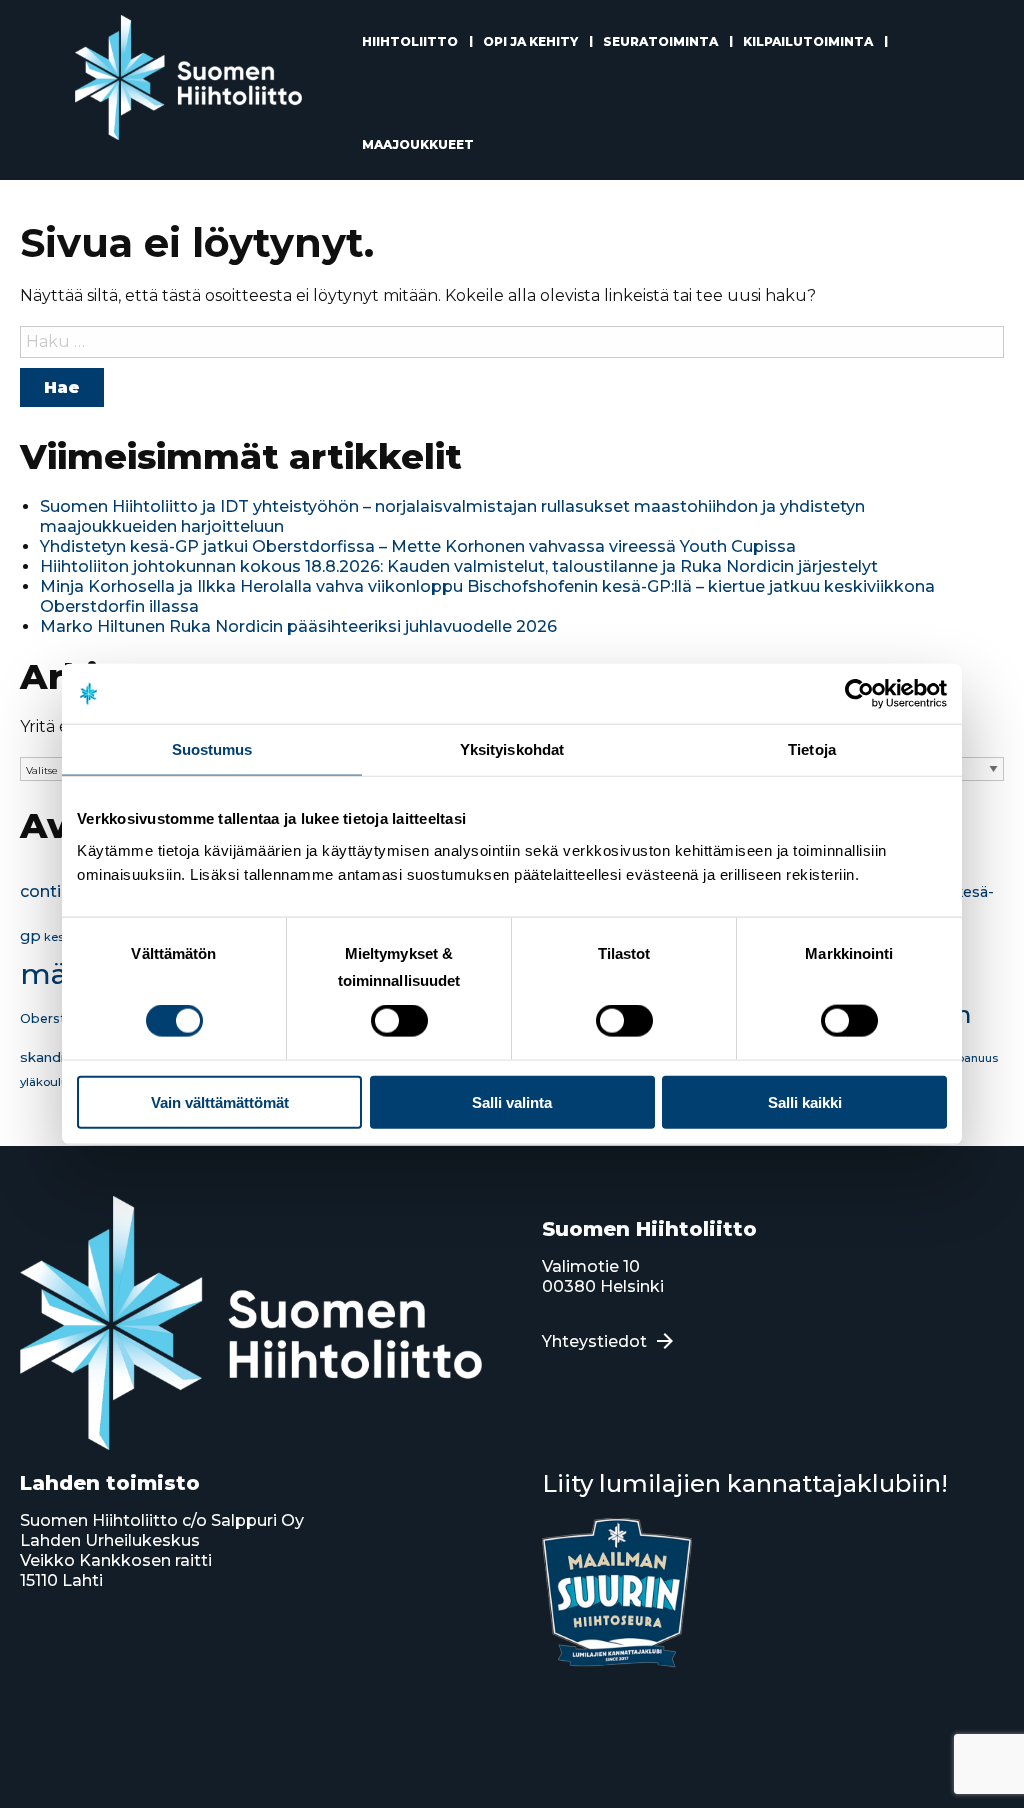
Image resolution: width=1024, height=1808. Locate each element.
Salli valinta (512, 1101)
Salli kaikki (805, 1101)
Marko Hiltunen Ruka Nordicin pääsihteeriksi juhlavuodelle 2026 (298, 626)
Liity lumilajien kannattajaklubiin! (745, 1483)
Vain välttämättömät (220, 1101)
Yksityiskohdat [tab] (512, 749)
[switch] (399, 1021)
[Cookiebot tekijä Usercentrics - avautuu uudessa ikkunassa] (859, 694)
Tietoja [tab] (812, 749)
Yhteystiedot (594, 1341)
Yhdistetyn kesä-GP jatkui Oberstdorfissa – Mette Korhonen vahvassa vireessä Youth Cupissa (418, 546)
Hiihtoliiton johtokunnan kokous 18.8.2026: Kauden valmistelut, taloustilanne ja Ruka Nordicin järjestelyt (459, 566)
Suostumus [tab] (212, 749)
